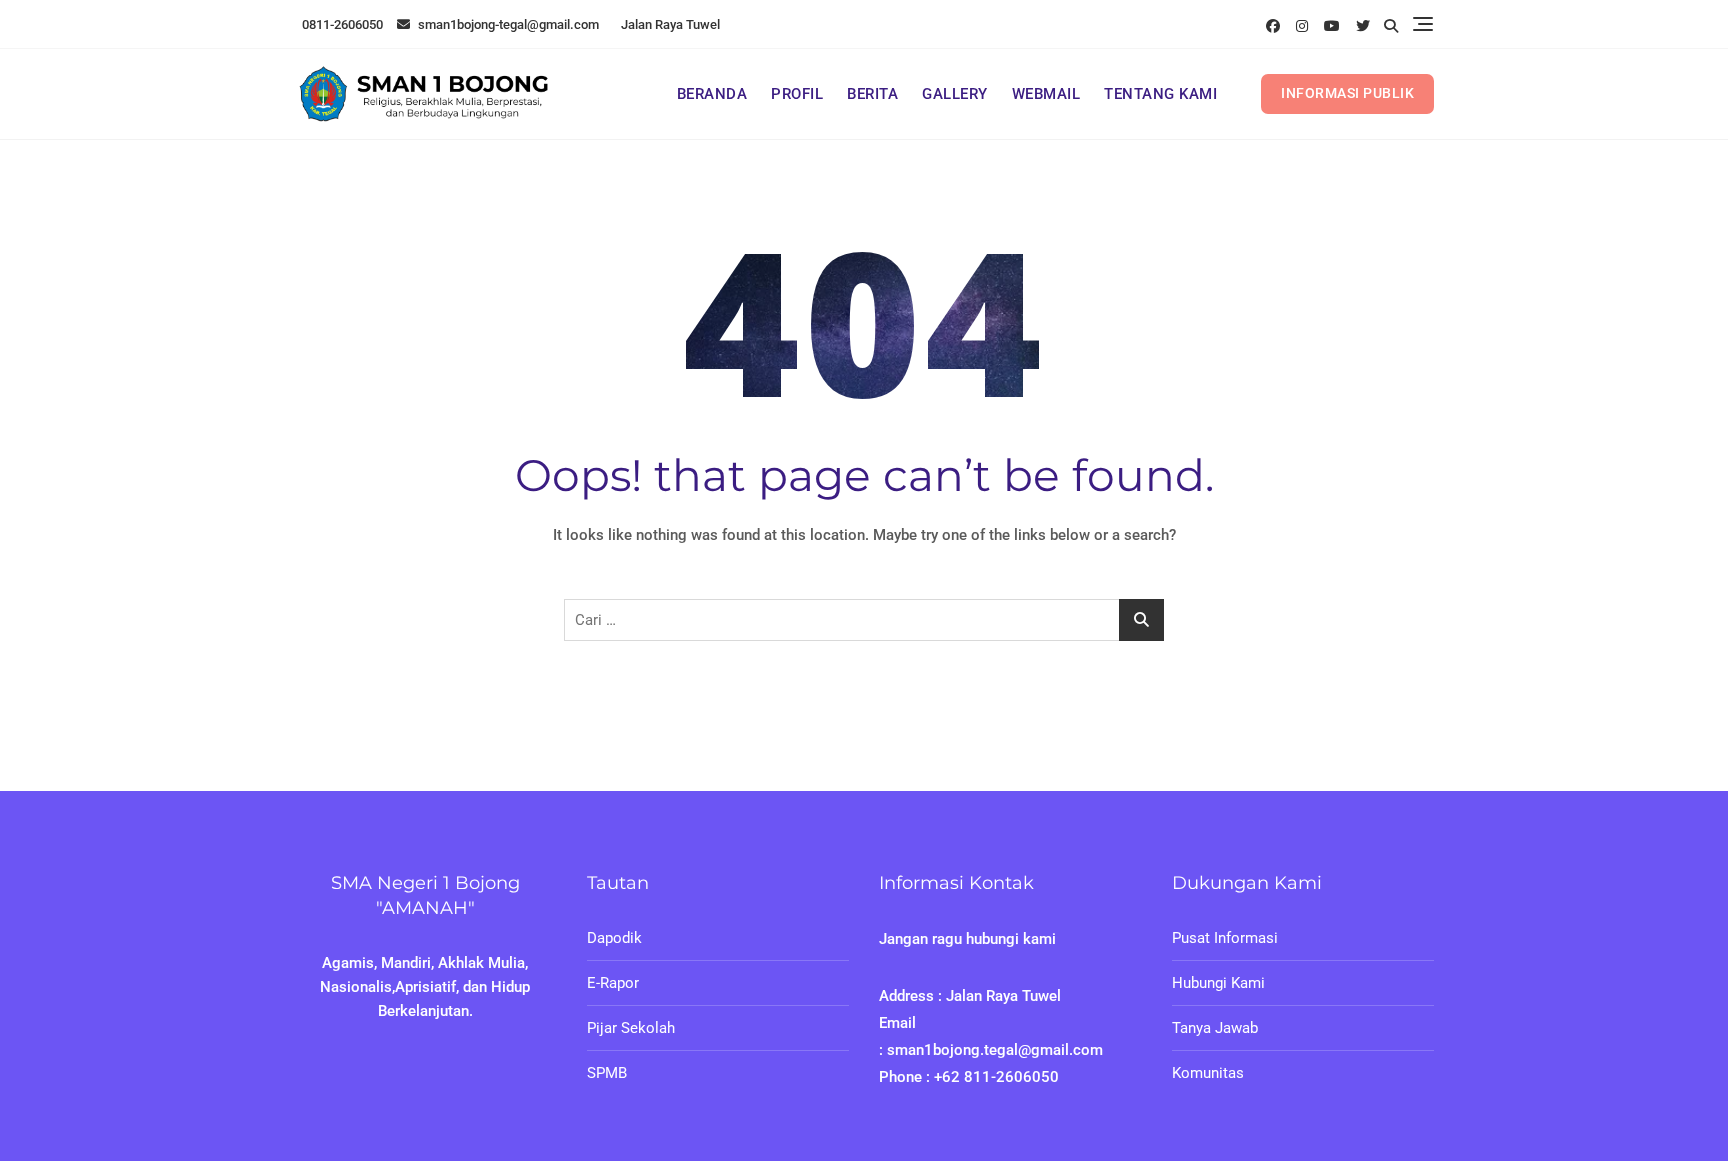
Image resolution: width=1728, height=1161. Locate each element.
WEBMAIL (1046, 94)
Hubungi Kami (1218, 983)
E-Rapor (613, 983)
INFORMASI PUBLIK (1347, 93)
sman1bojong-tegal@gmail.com (507, 24)
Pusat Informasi (1225, 938)
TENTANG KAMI (1160, 94)
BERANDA (712, 94)
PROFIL (797, 94)
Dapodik (614, 938)
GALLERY (955, 94)
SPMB (607, 1073)
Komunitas (1208, 1073)
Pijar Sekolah (631, 1028)
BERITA (872, 94)
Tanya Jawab (1215, 1028)
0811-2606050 (341, 24)
